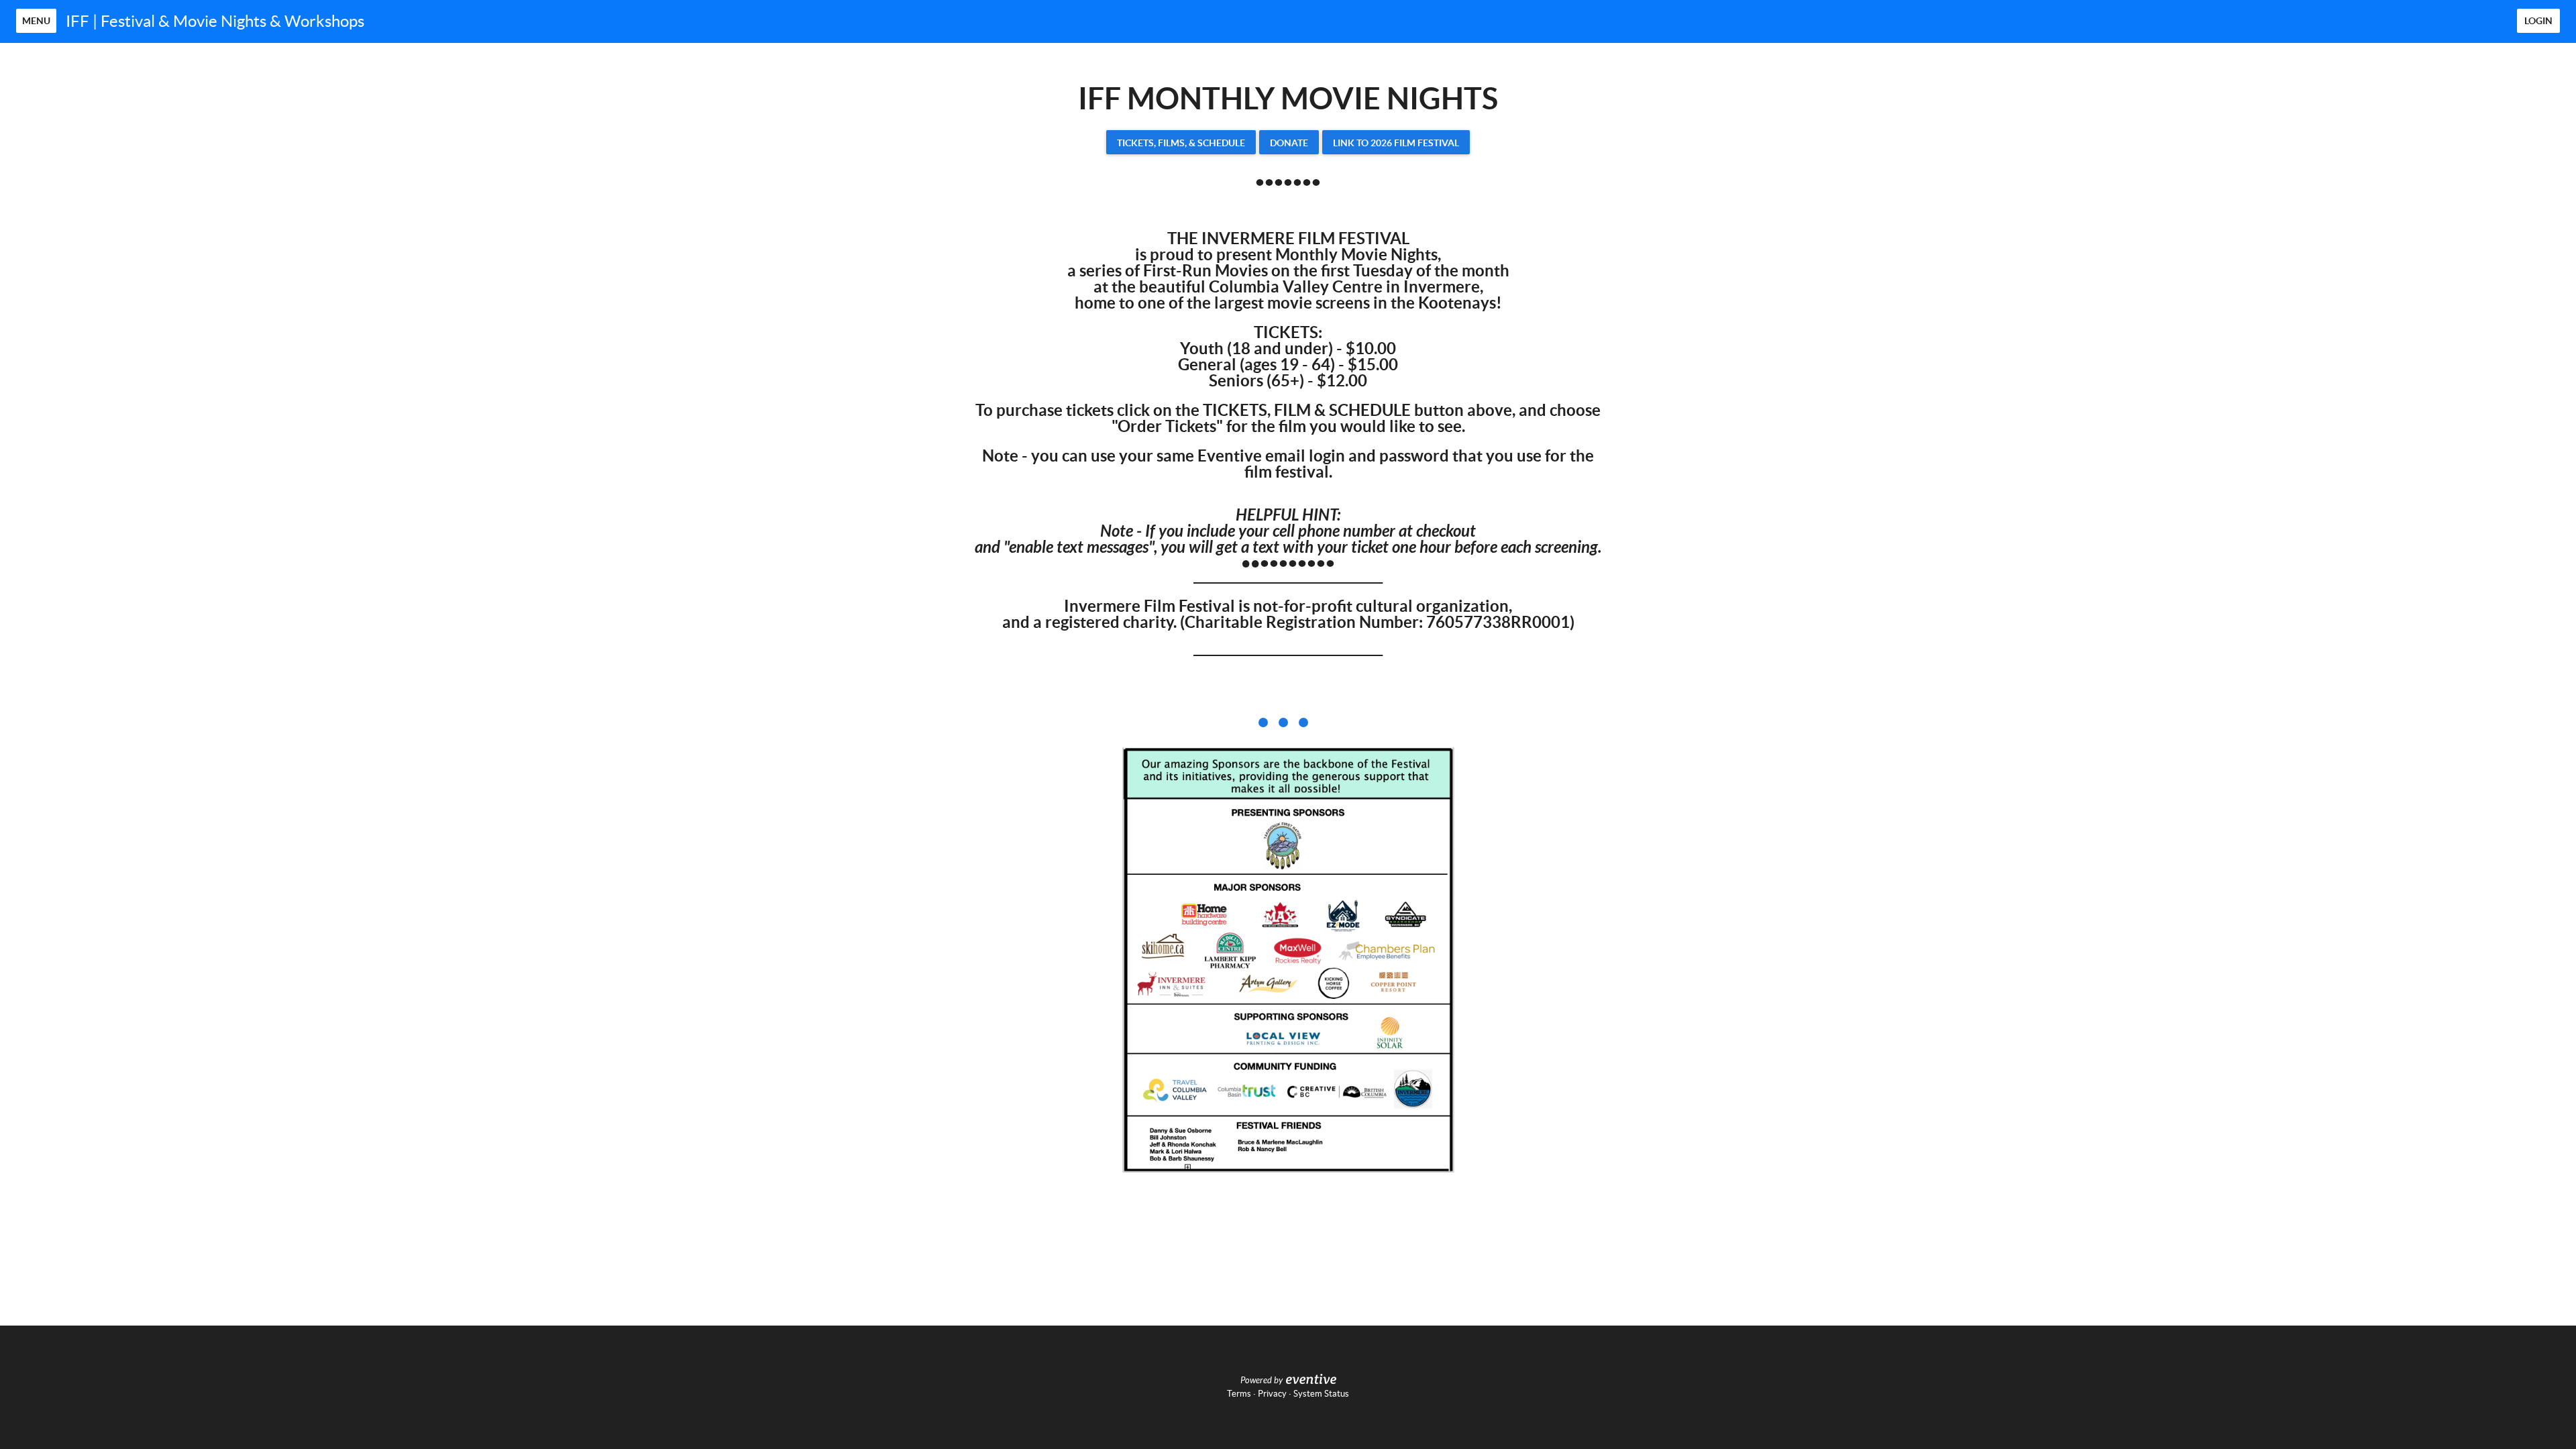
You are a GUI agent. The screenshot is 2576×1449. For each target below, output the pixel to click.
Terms (1239, 1394)
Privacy (1272, 1394)
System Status (1321, 1394)
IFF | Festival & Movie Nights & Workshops (215, 21)
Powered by (1262, 1381)
